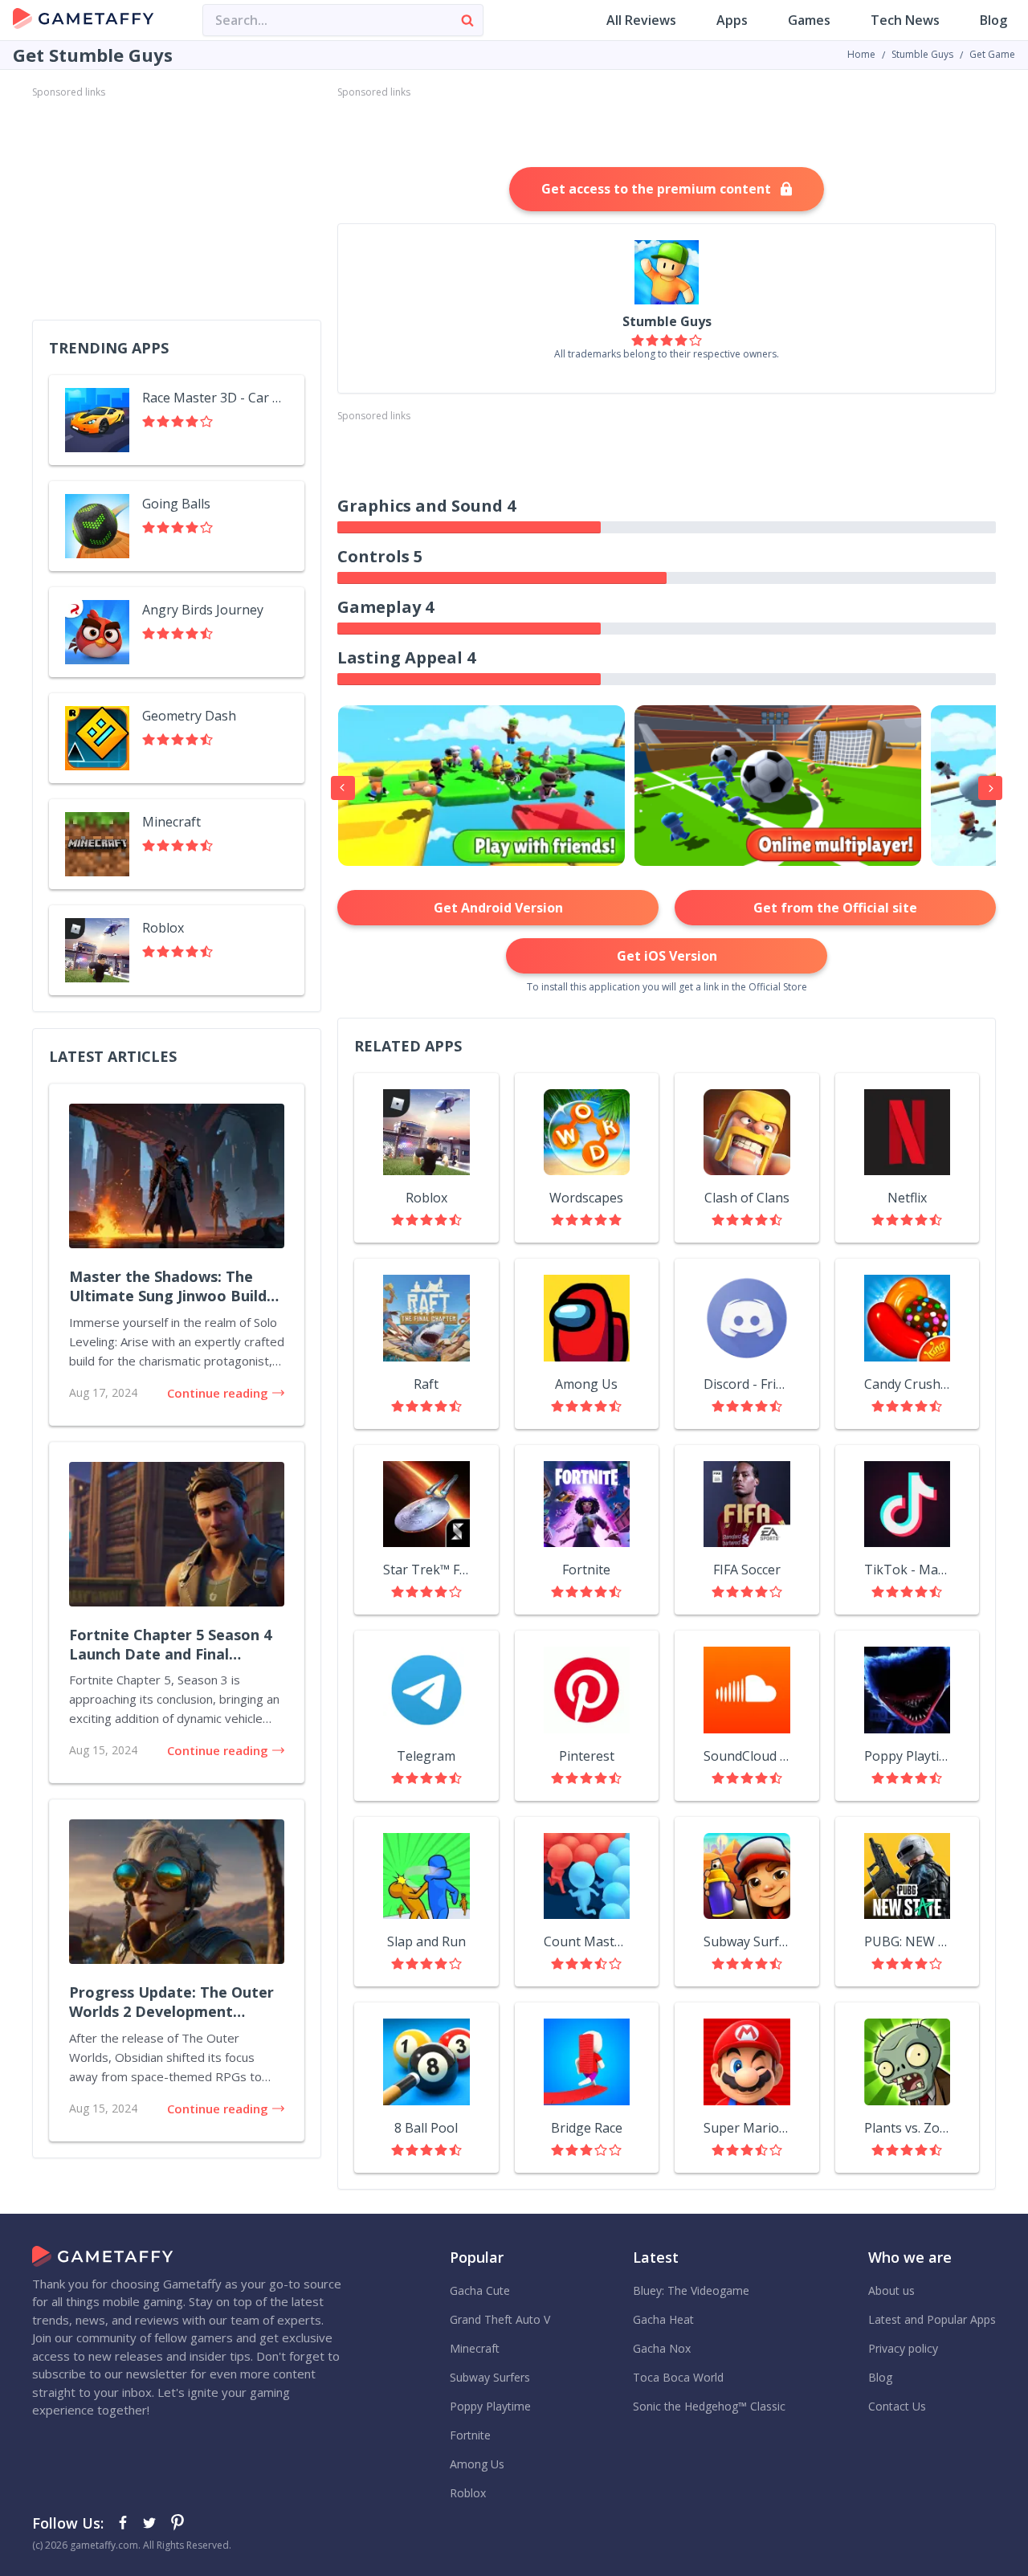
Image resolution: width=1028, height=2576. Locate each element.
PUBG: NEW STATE (908, 1941)
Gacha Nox (662, 2348)
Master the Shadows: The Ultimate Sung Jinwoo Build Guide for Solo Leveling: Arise (175, 1287)
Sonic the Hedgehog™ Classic (709, 2406)
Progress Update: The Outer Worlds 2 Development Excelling (171, 2002)
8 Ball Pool (426, 2128)
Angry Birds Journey (203, 610)
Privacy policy (903, 2348)
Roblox (426, 1198)
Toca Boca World (678, 2377)
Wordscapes (586, 1198)
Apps (732, 20)
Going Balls (176, 504)
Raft (426, 1384)
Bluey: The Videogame (691, 2290)
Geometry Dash (189, 716)
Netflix (907, 1198)
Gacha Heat (663, 2319)
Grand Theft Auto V (500, 2319)
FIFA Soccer (747, 1570)
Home (861, 54)
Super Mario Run (747, 2128)
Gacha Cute (480, 2290)
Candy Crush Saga (908, 1384)
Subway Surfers (747, 1941)
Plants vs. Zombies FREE (908, 2128)
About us (891, 2290)
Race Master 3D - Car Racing (215, 398)
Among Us (586, 1384)
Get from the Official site (835, 908)
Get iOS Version (667, 956)
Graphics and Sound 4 (426, 506)
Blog (993, 20)
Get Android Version (498, 908)
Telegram (426, 1756)
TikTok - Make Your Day (908, 1570)
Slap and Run (426, 1941)
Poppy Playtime (908, 1756)
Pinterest (587, 1756)
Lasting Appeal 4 (406, 657)
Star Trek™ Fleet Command (426, 1570)
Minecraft (171, 822)
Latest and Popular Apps (932, 2319)
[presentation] (343, 788)
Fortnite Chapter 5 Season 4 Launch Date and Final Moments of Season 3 (170, 1645)
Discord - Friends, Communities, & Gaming (747, 1384)
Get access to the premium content (656, 189)
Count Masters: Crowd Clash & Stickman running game (587, 1941)
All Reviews (641, 20)
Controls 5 (380, 556)
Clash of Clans (747, 1198)
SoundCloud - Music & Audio (747, 1756)
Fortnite (586, 1570)
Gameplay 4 (385, 607)
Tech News (905, 20)
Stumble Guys (922, 54)
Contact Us (897, 2406)
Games (809, 20)
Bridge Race (587, 2128)
